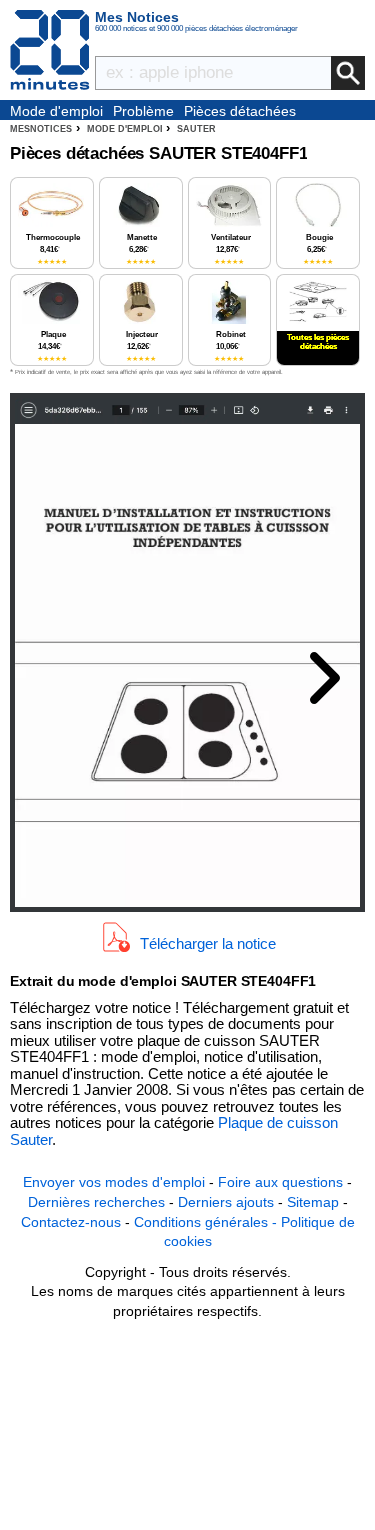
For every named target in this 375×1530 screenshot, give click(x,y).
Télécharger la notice (208, 943)
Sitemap (313, 1202)
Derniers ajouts (226, 1202)
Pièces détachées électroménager (240, 112)
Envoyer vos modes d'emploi (114, 1182)
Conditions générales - (207, 1222)
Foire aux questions (280, 1182)
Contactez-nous (71, 1222)
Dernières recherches (96, 1202)
